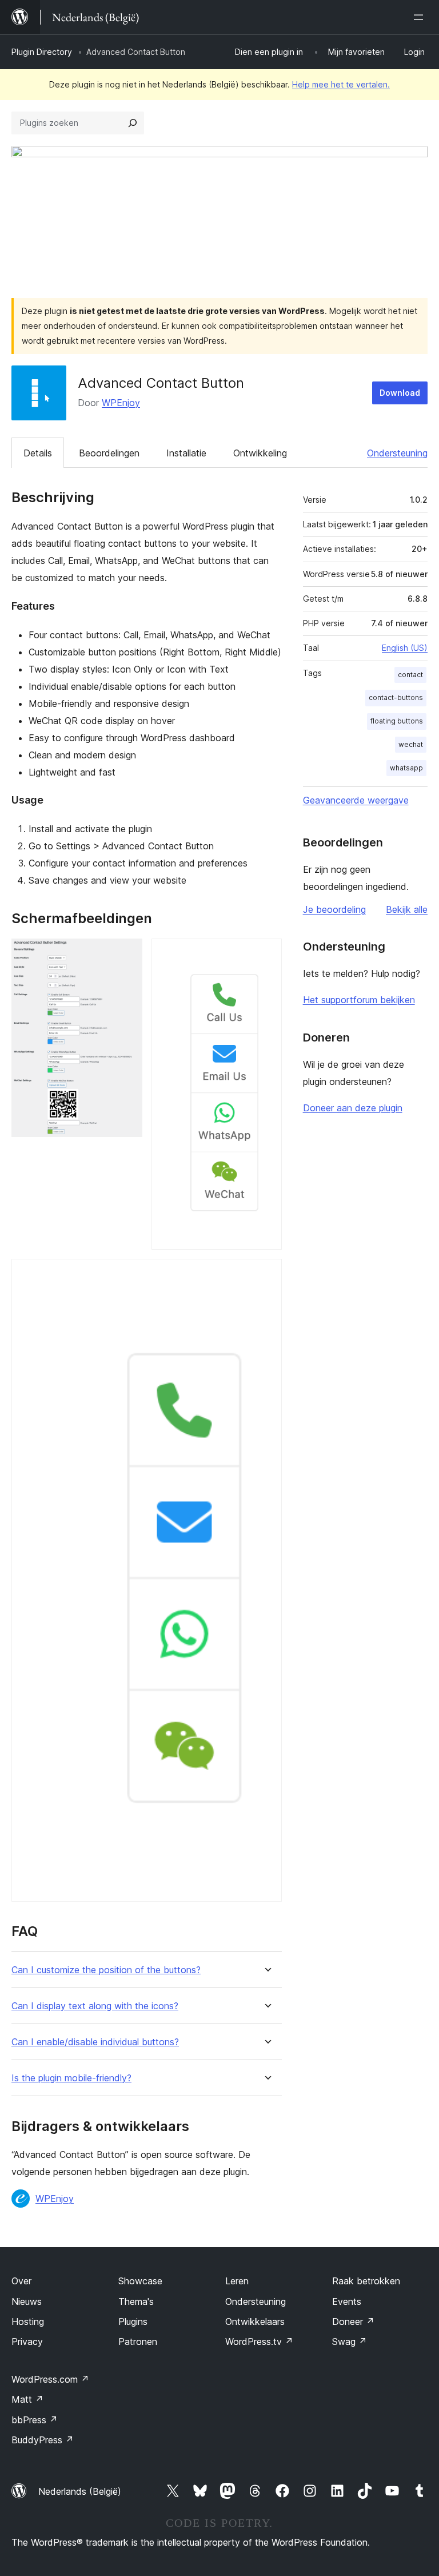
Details (38, 453)
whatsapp (406, 768)
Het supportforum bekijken (359, 1000)
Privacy (27, 2342)
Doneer (353, 2321)
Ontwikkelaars (255, 2321)
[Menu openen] (421, 17)
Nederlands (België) (80, 2491)
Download (400, 393)
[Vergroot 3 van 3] (266, 1274)
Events (347, 2301)
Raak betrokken (366, 2281)
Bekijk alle (407, 909)
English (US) (405, 648)
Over (21, 2281)
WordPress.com (50, 2379)
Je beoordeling (334, 909)
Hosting (28, 2321)
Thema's (136, 2301)
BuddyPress (43, 2440)
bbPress (35, 2420)
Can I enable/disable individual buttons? (95, 2042)
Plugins (133, 2321)
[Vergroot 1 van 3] (127, 954)
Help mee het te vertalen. (341, 84)
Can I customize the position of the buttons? (106, 1970)
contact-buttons (396, 697)
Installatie (186, 453)
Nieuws (27, 2301)
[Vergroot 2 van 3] (266, 954)
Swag (350, 2342)
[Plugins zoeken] (133, 123)
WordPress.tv (259, 2342)
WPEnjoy (121, 403)
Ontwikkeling (260, 453)
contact (410, 675)
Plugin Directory (42, 52)
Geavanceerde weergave (356, 800)
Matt (27, 2399)
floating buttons (397, 721)
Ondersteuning (397, 453)
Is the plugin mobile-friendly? (71, 2078)
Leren (237, 2281)
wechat (411, 744)
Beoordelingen (109, 453)
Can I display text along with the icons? (95, 2006)
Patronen (138, 2342)
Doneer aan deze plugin (353, 1108)
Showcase (140, 2281)
